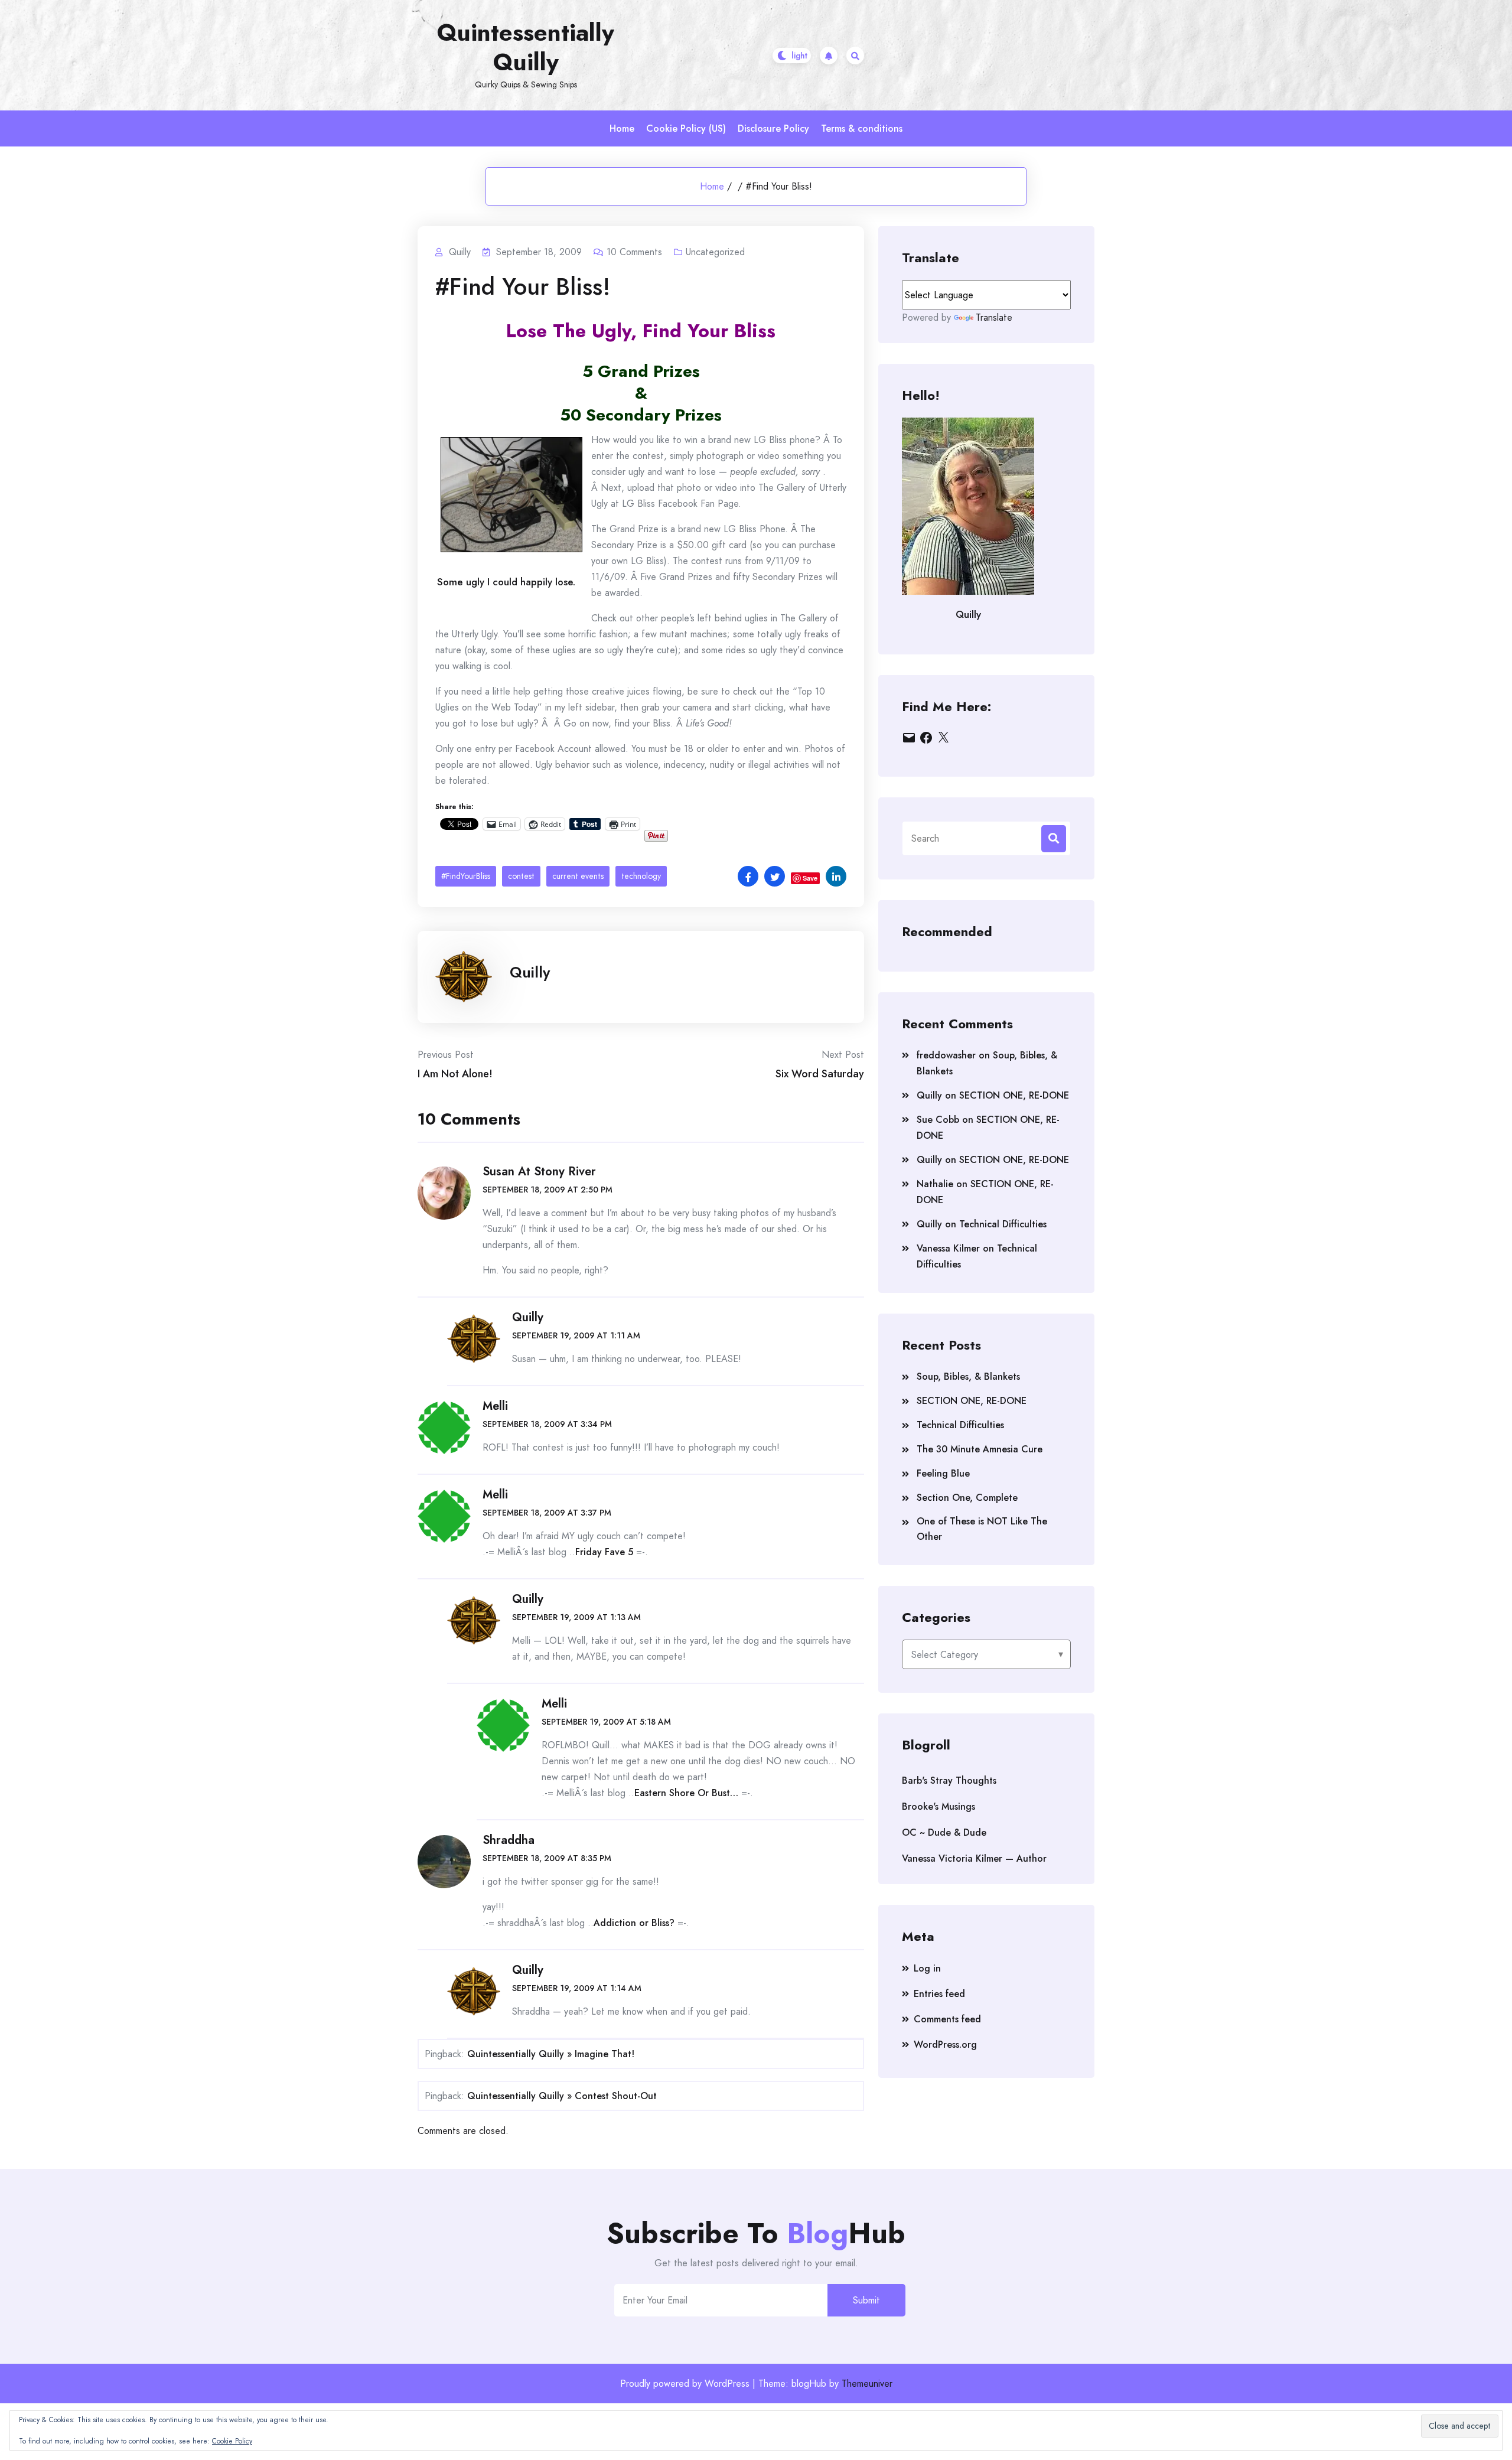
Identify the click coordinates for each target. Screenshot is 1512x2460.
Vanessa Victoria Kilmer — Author (974, 1858)
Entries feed (939, 1994)
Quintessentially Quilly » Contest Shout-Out (562, 2096)
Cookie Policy (232, 2441)
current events (578, 876)
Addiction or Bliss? (634, 1923)
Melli (495, 1406)
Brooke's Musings (939, 1806)
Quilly (530, 972)
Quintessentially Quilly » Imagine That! (551, 2054)
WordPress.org (945, 2044)
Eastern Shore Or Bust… (686, 1793)
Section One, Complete (967, 1498)
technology (641, 876)
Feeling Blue (943, 1473)
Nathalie (935, 1184)
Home (622, 128)
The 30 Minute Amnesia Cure (980, 1449)
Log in (927, 1968)
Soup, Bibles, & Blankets (968, 1376)
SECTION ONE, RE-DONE (1014, 1095)
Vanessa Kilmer (948, 1248)
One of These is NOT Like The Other (982, 1529)
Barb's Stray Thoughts (949, 1780)
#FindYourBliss (466, 876)
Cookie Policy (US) (686, 128)
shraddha (509, 1840)
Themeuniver (867, 2384)
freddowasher (946, 1055)
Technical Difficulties (1003, 1224)
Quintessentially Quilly (526, 47)
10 (634, 252)
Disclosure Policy (773, 128)
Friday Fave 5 (604, 1552)
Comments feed (947, 2019)
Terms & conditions (862, 128)
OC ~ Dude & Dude (944, 1832)
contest (521, 876)
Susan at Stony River (539, 1172)
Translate (994, 317)
